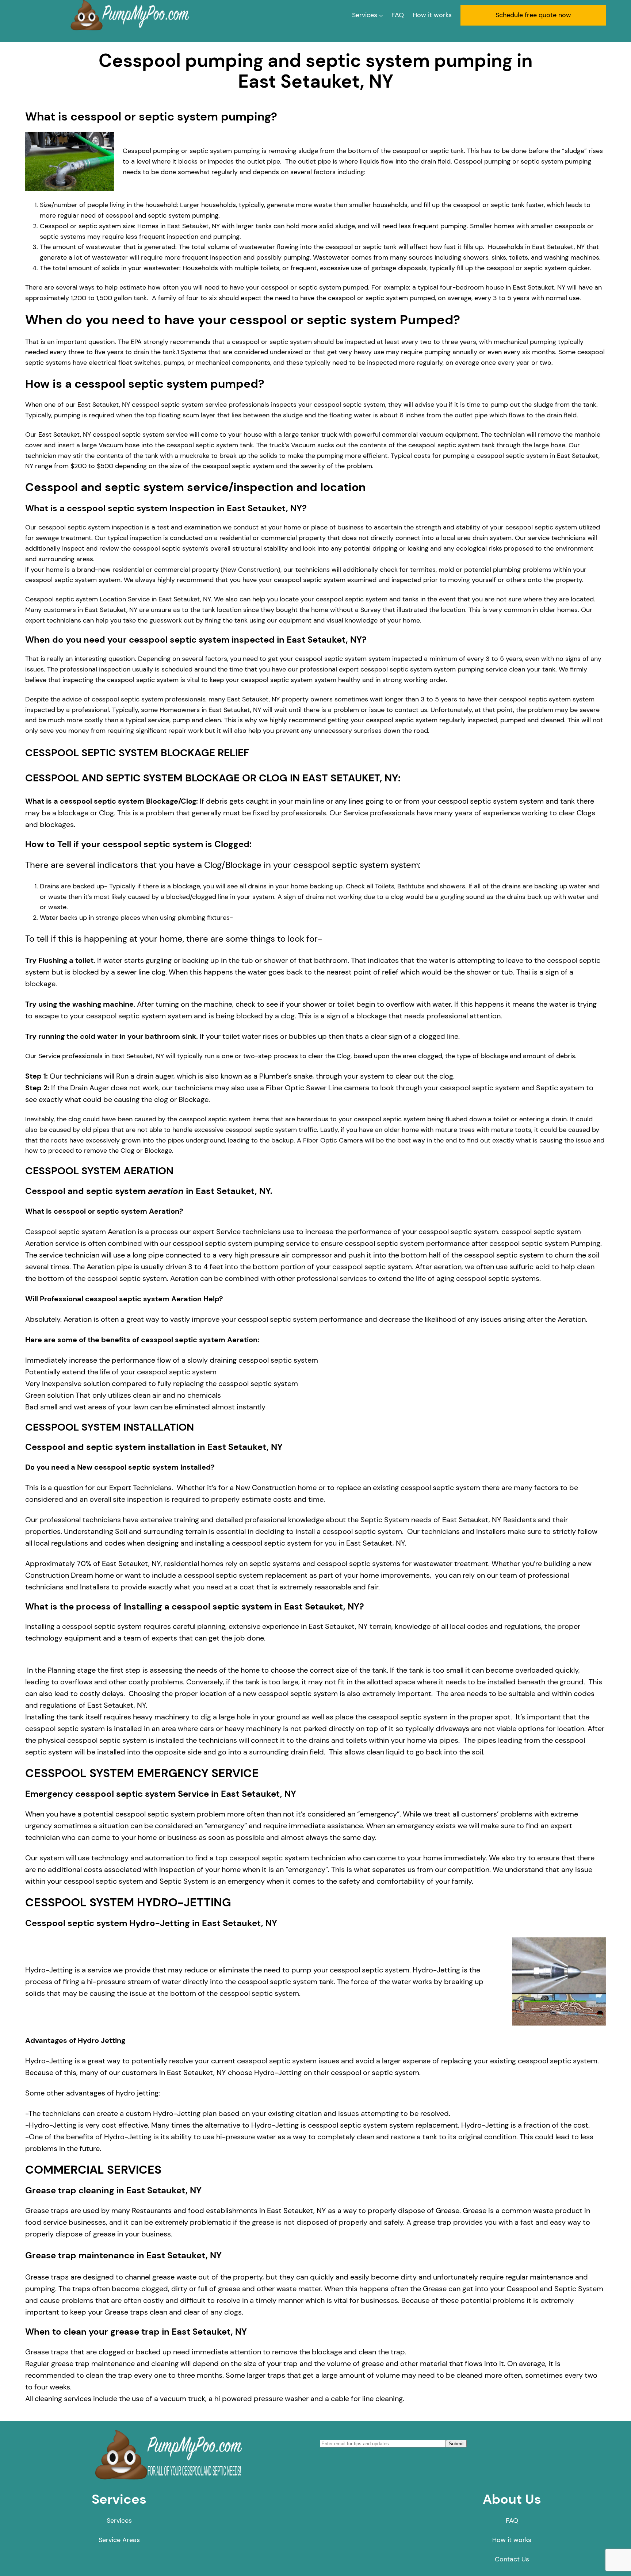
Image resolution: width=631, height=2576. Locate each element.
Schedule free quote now (533, 15)
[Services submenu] (381, 15)
